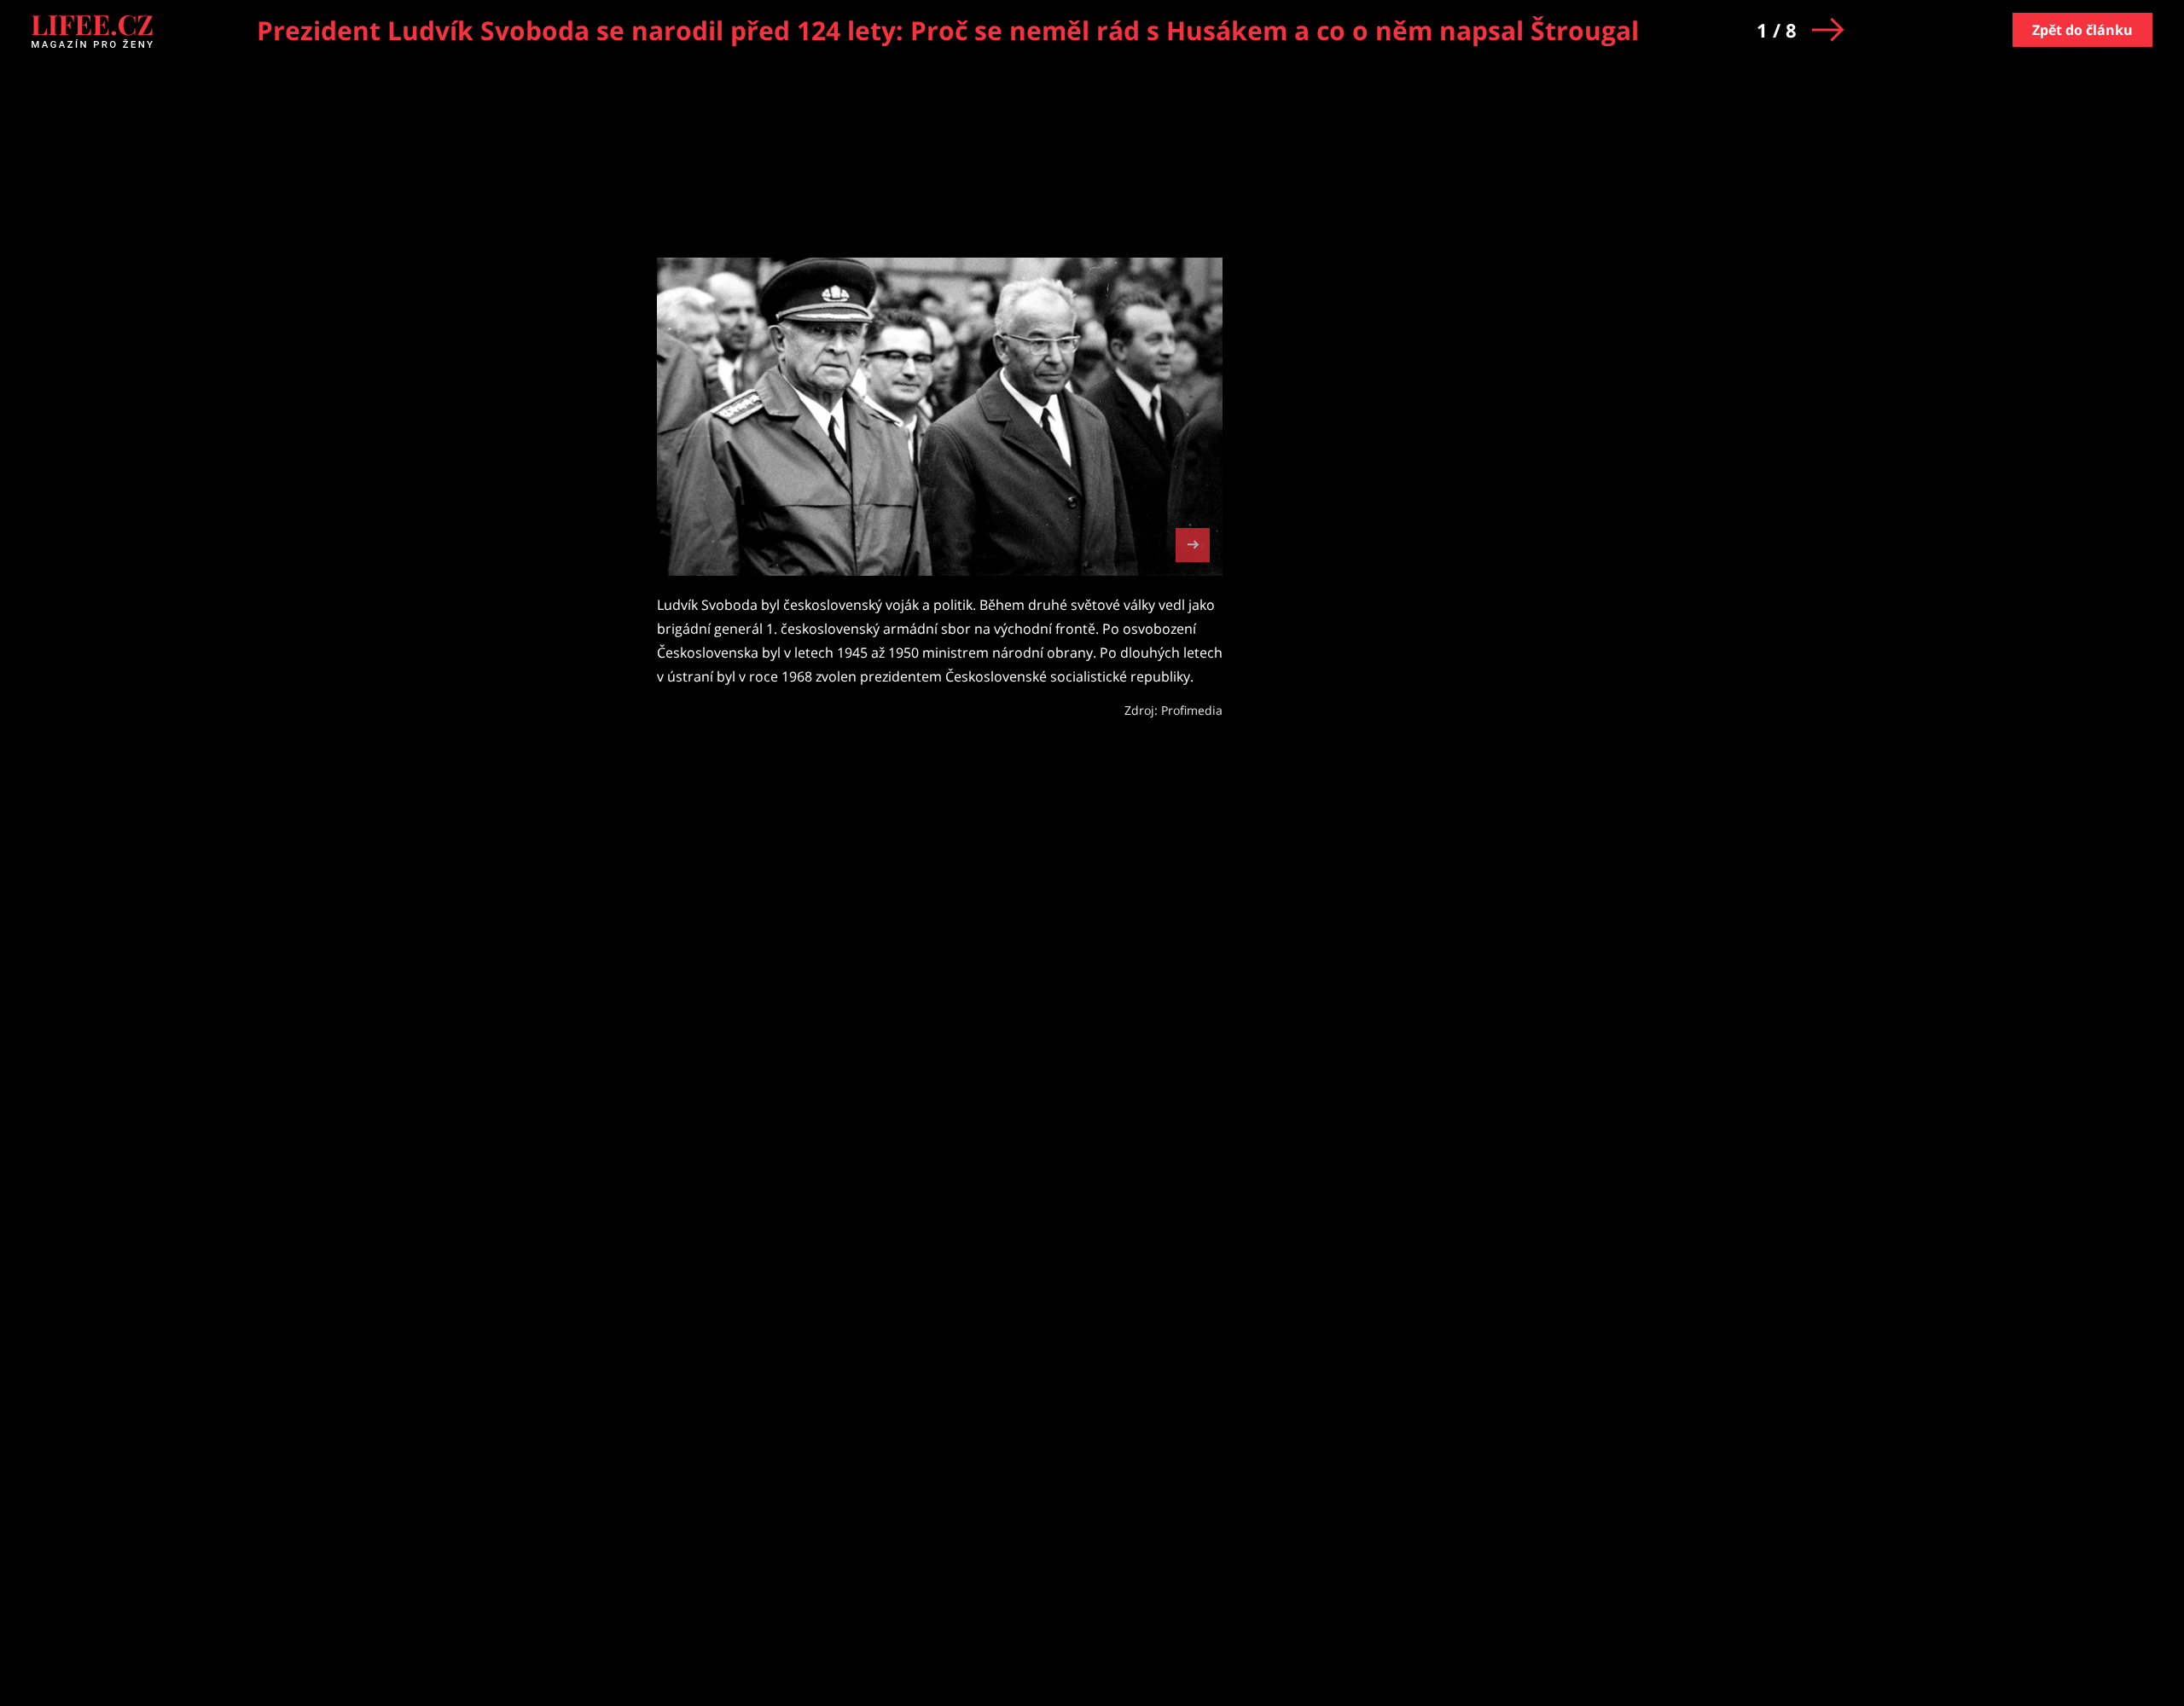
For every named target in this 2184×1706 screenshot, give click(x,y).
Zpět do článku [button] (2082, 30)
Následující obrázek (1193, 543)
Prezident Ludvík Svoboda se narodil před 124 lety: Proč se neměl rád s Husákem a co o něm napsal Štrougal (948, 30)
